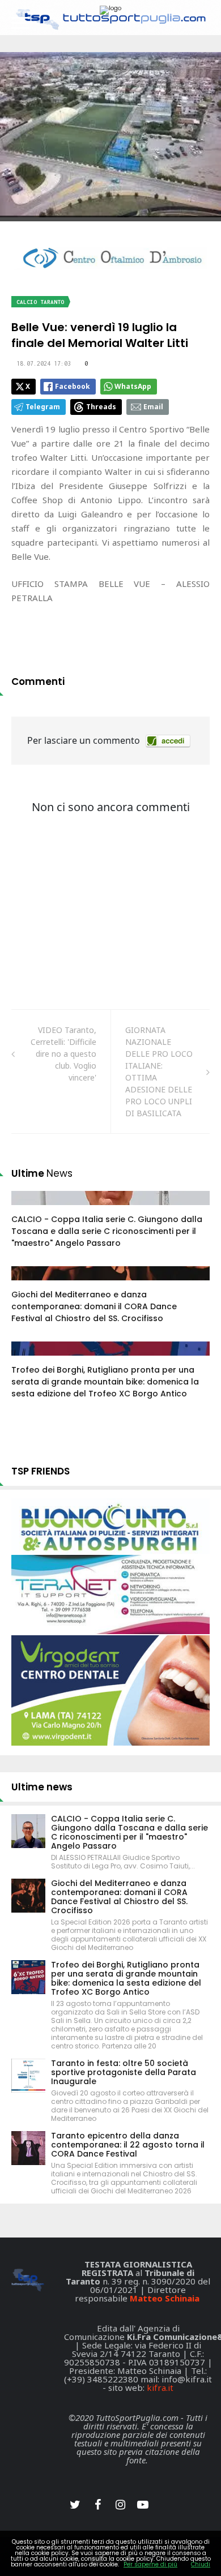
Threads (101, 407)
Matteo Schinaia (165, 2298)
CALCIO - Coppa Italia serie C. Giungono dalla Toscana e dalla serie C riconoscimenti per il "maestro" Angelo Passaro (107, 1231)
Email (153, 407)
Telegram (43, 407)
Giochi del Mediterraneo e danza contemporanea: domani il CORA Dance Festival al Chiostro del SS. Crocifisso (94, 1306)
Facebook (73, 386)
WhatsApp (133, 386)
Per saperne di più (150, 2564)
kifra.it (160, 2388)
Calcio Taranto (40, 302)
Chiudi (201, 2564)
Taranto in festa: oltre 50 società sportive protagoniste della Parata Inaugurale (124, 2072)
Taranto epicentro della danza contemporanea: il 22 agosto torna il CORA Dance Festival (128, 2145)
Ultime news (42, 1787)
